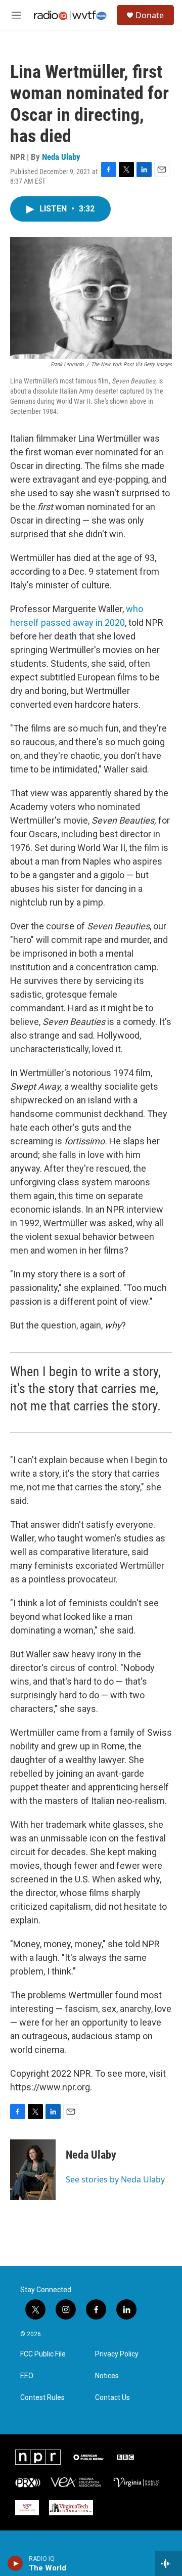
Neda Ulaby (61, 157)
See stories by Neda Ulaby (115, 2179)
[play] (15, 2563)
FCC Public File (43, 2354)
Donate (150, 15)
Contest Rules (42, 2398)
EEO (27, 2376)
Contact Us (112, 2398)
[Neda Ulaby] (33, 2170)
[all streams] (169, 2563)
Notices (107, 2376)
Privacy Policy (117, 2354)
